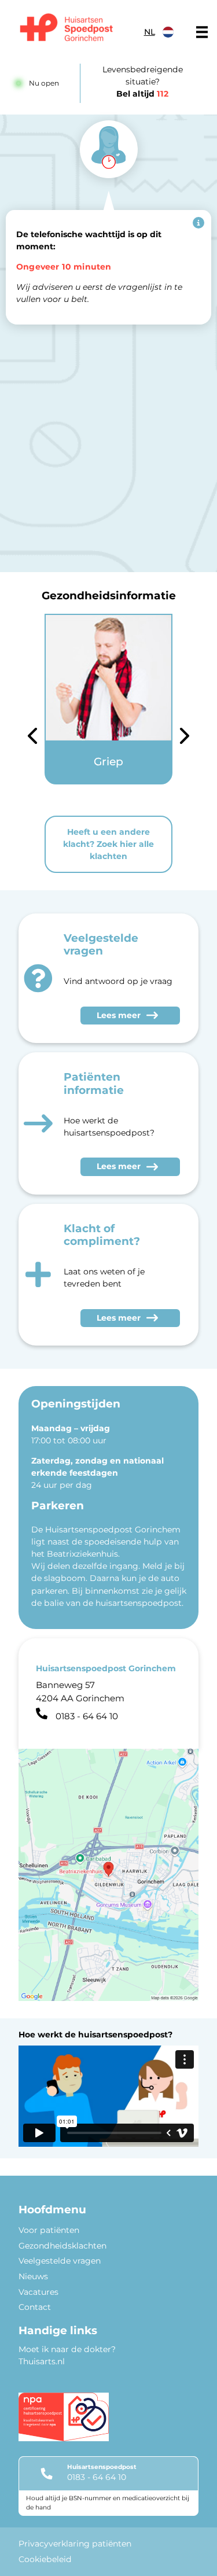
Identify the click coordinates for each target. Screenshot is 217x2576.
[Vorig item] (32, 738)
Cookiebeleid (45, 2559)
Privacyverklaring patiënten (75, 2544)
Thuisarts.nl (42, 2361)
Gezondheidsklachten (62, 2246)
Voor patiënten (49, 2230)
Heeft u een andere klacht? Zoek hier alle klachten (108, 844)
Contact (35, 2307)
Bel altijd (142, 94)
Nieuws (33, 2276)
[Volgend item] (185, 738)
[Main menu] (202, 32)
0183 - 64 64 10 (97, 2477)
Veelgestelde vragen (60, 2261)
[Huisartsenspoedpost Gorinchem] (67, 29)
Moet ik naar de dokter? (67, 2349)
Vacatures (38, 2292)
